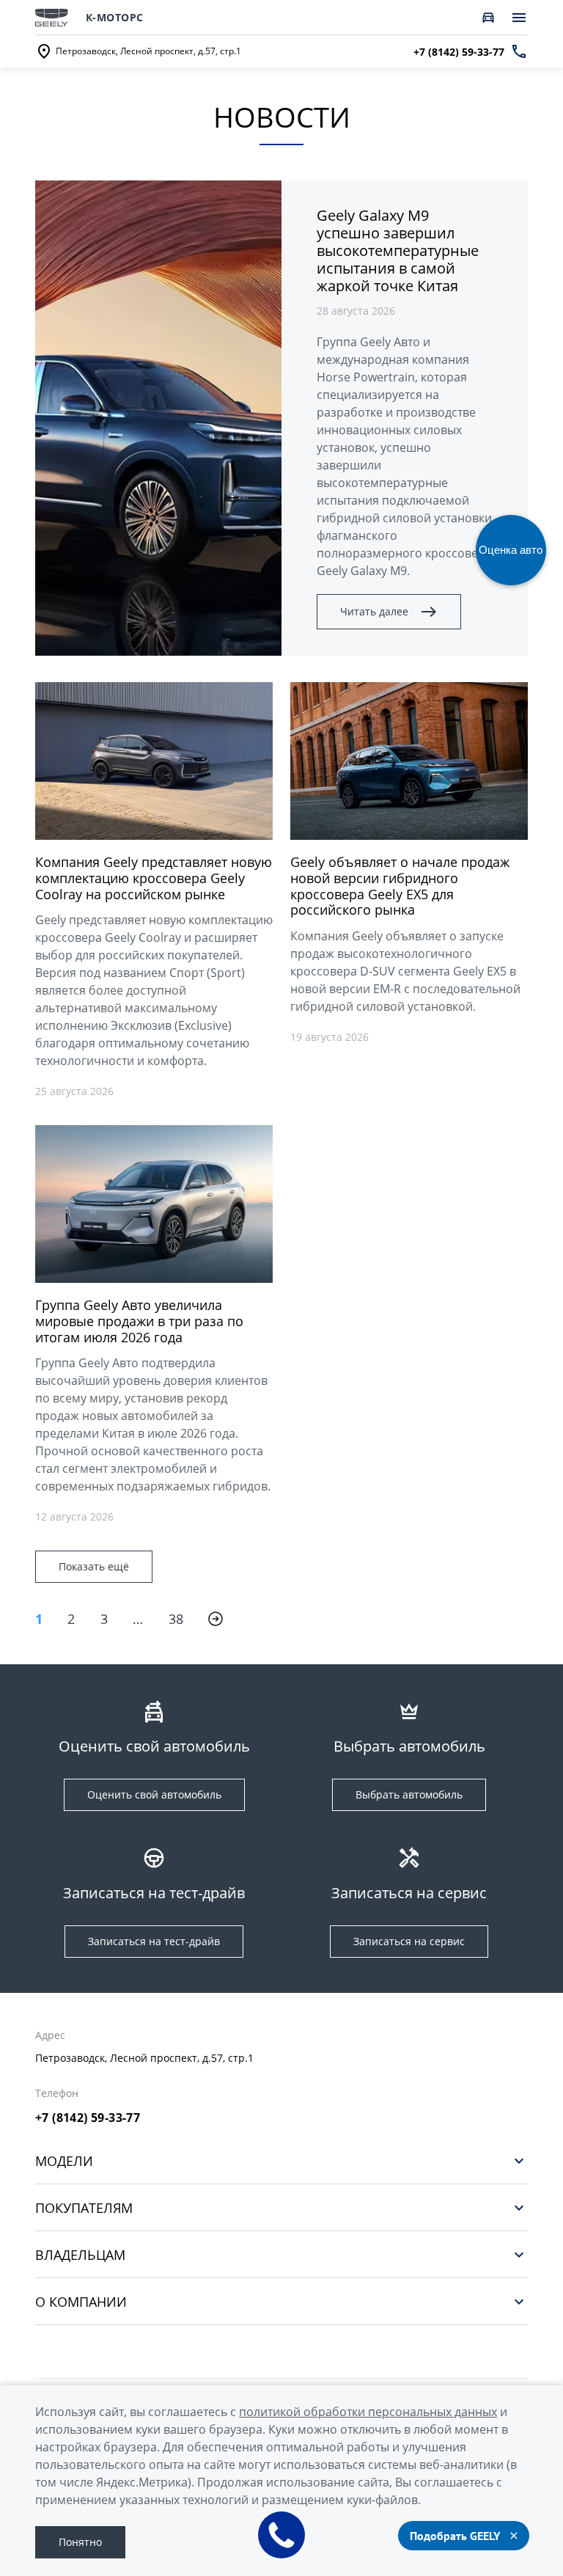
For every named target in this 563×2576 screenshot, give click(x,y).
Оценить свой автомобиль (154, 1794)
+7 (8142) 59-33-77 (88, 2118)
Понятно (80, 2542)
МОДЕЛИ (64, 2160)
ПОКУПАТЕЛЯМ (84, 2207)
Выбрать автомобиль (409, 1794)
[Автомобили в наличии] (488, 18)
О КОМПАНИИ (81, 2301)
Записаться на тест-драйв (154, 1941)
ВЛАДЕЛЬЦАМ (80, 2254)
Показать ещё (94, 1566)
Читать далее (374, 611)
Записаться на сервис (409, 1941)
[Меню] (519, 18)
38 (176, 1619)
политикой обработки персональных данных (368, 2412)
